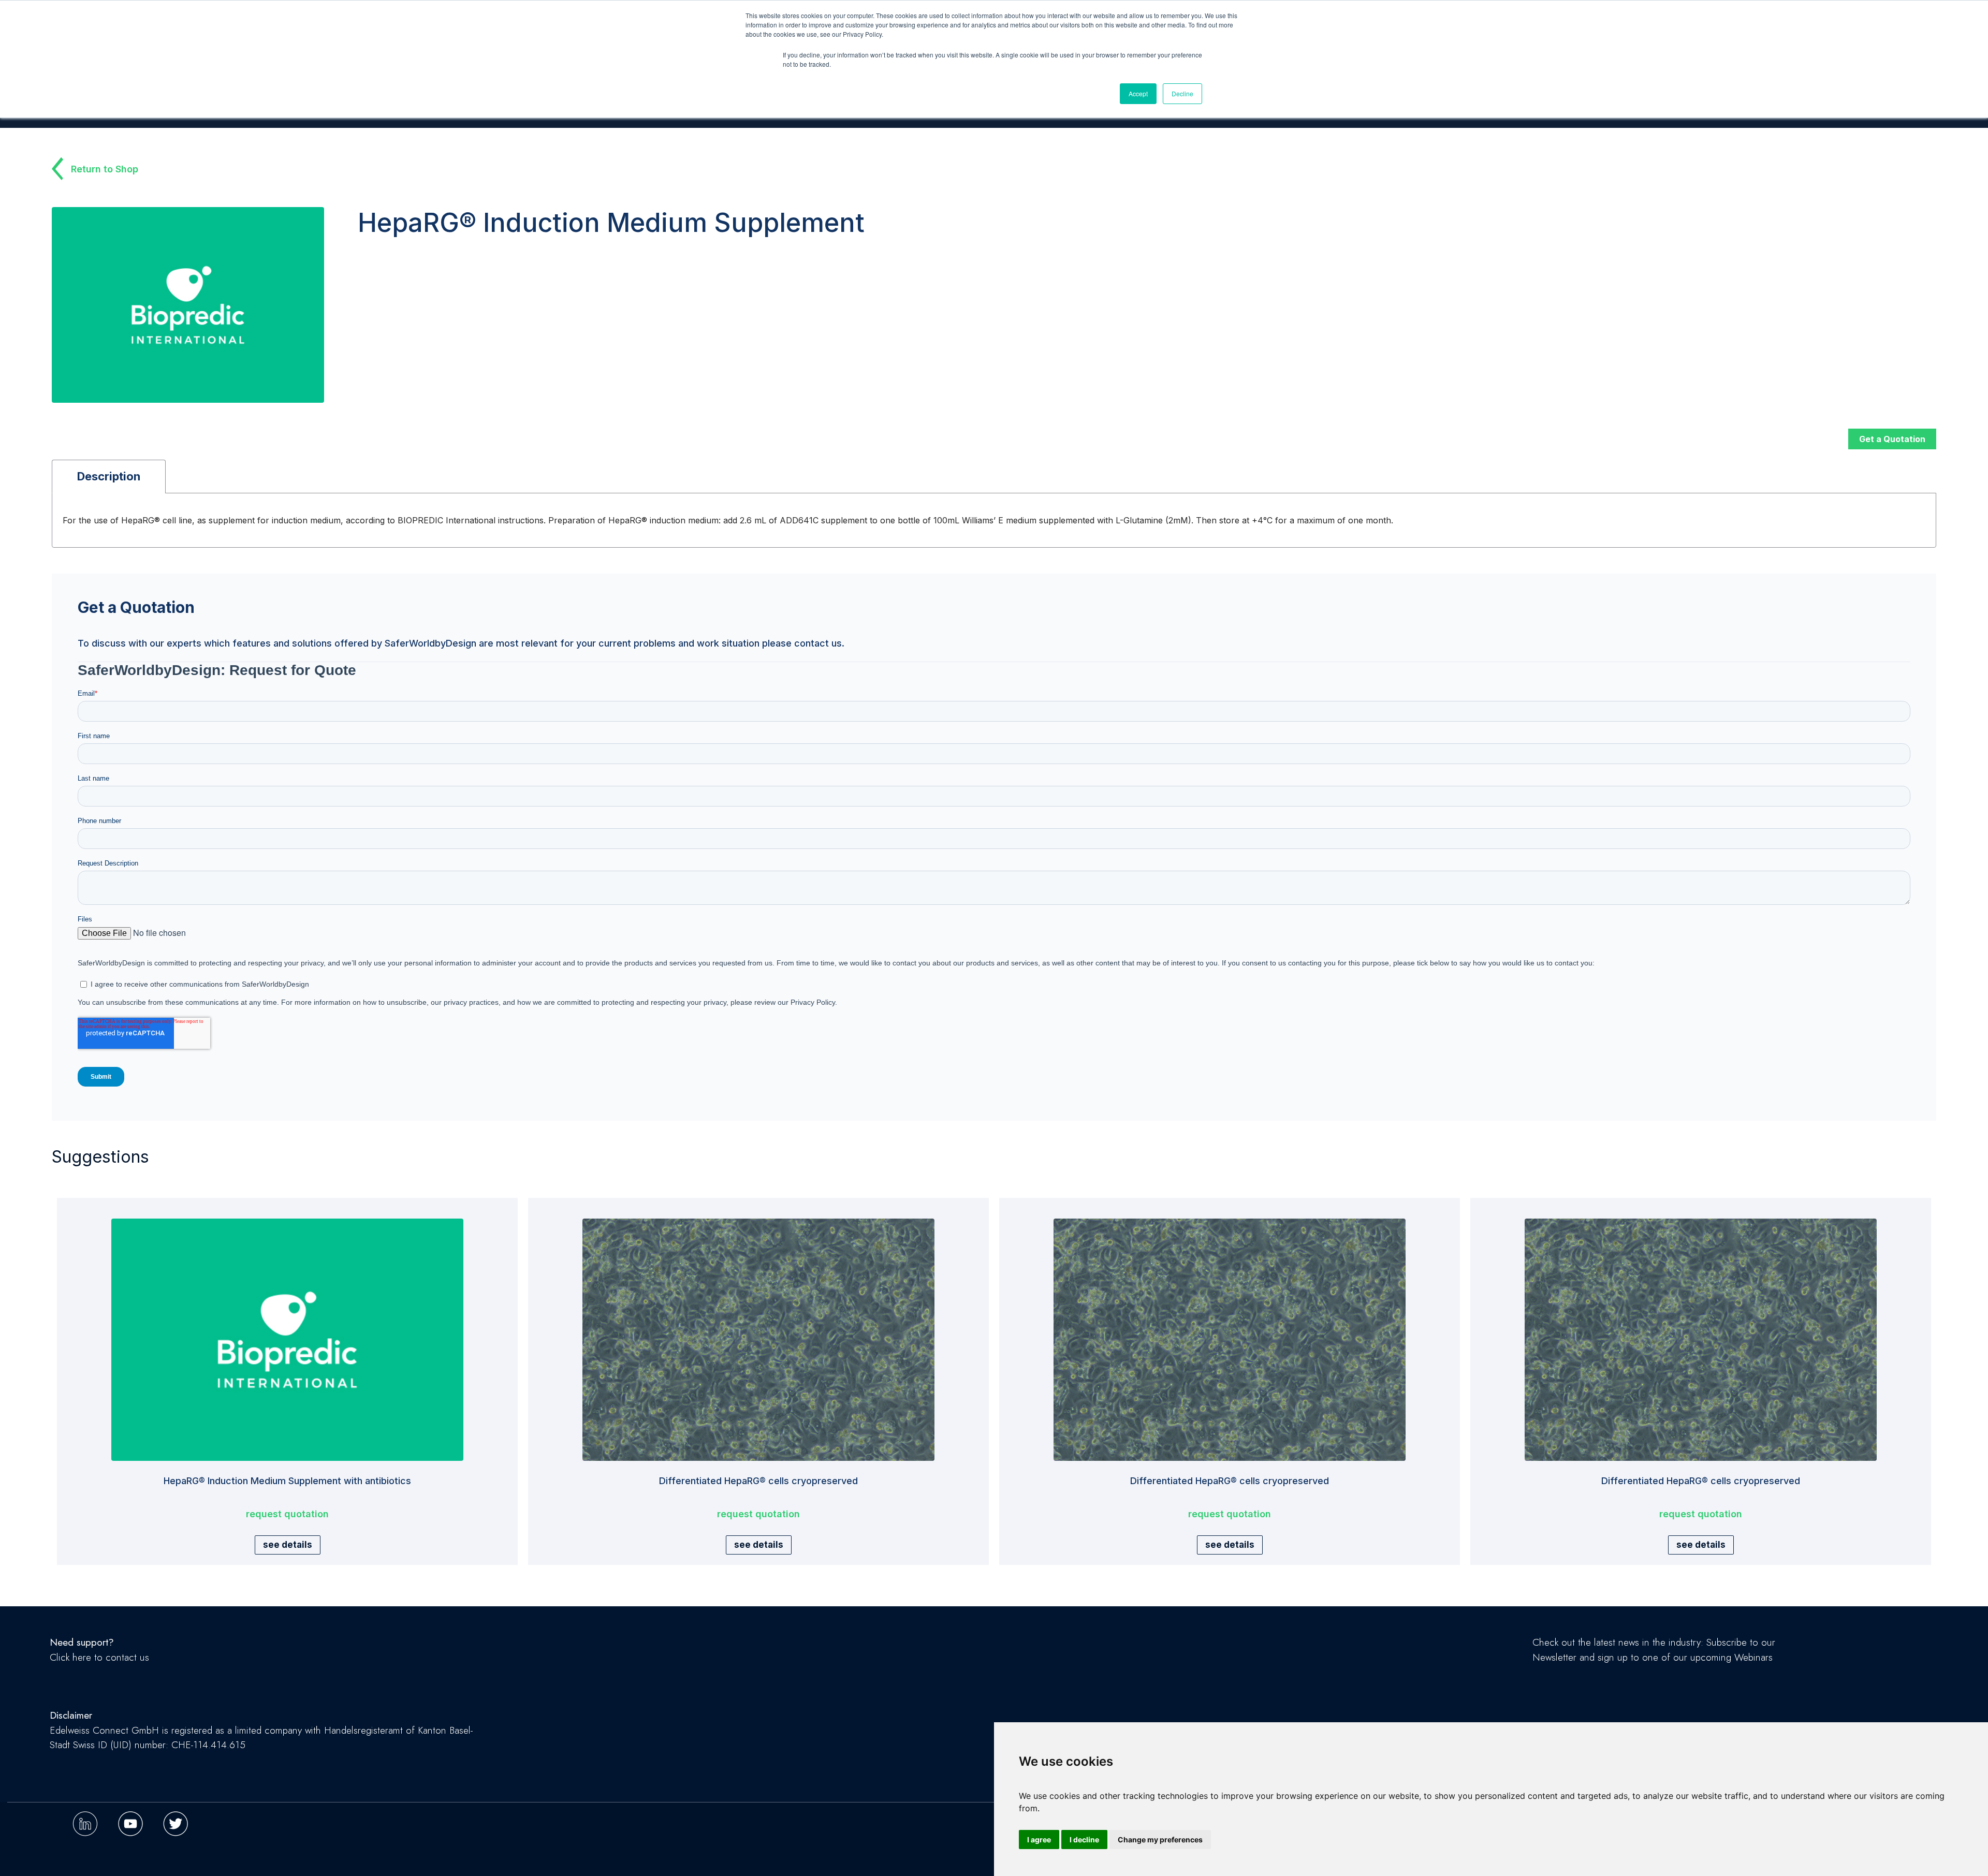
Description (109, 476)
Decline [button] (1182, 93)
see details (288, 1545)
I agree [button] (1039, 1840)
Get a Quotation (1892, 439)
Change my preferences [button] (1160, 1840)
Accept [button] (1138, 93)
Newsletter (1554, 1657)
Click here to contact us (99, 1657)
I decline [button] (1084, 1840)
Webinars (1753, 1657)
